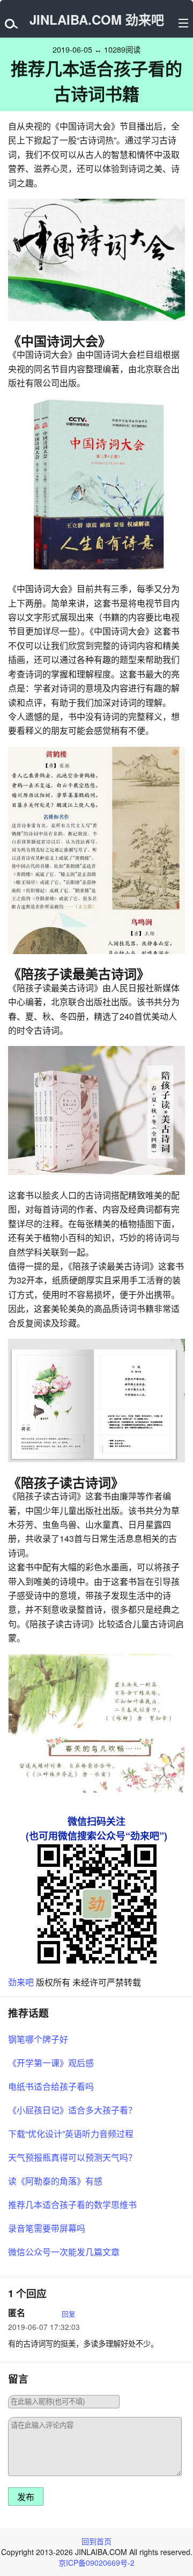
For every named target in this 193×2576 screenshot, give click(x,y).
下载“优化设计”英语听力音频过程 (71, 2134)
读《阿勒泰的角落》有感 (55, 2181)
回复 (69, 2314)
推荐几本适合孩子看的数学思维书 (72, 2205)
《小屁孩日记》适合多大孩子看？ (72, 2110)
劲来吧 (21, 1982)
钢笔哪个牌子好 (38, 2039)
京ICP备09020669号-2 (96, 2563)
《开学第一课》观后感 (51, 2063)
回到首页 (96, 2541)
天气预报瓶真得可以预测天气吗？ (72, 2157)
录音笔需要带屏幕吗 (47, 2228)
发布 (26, 2497)
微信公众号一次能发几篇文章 (64, 2252)
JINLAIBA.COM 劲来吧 (97, 19)
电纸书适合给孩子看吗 (51, 2086)
